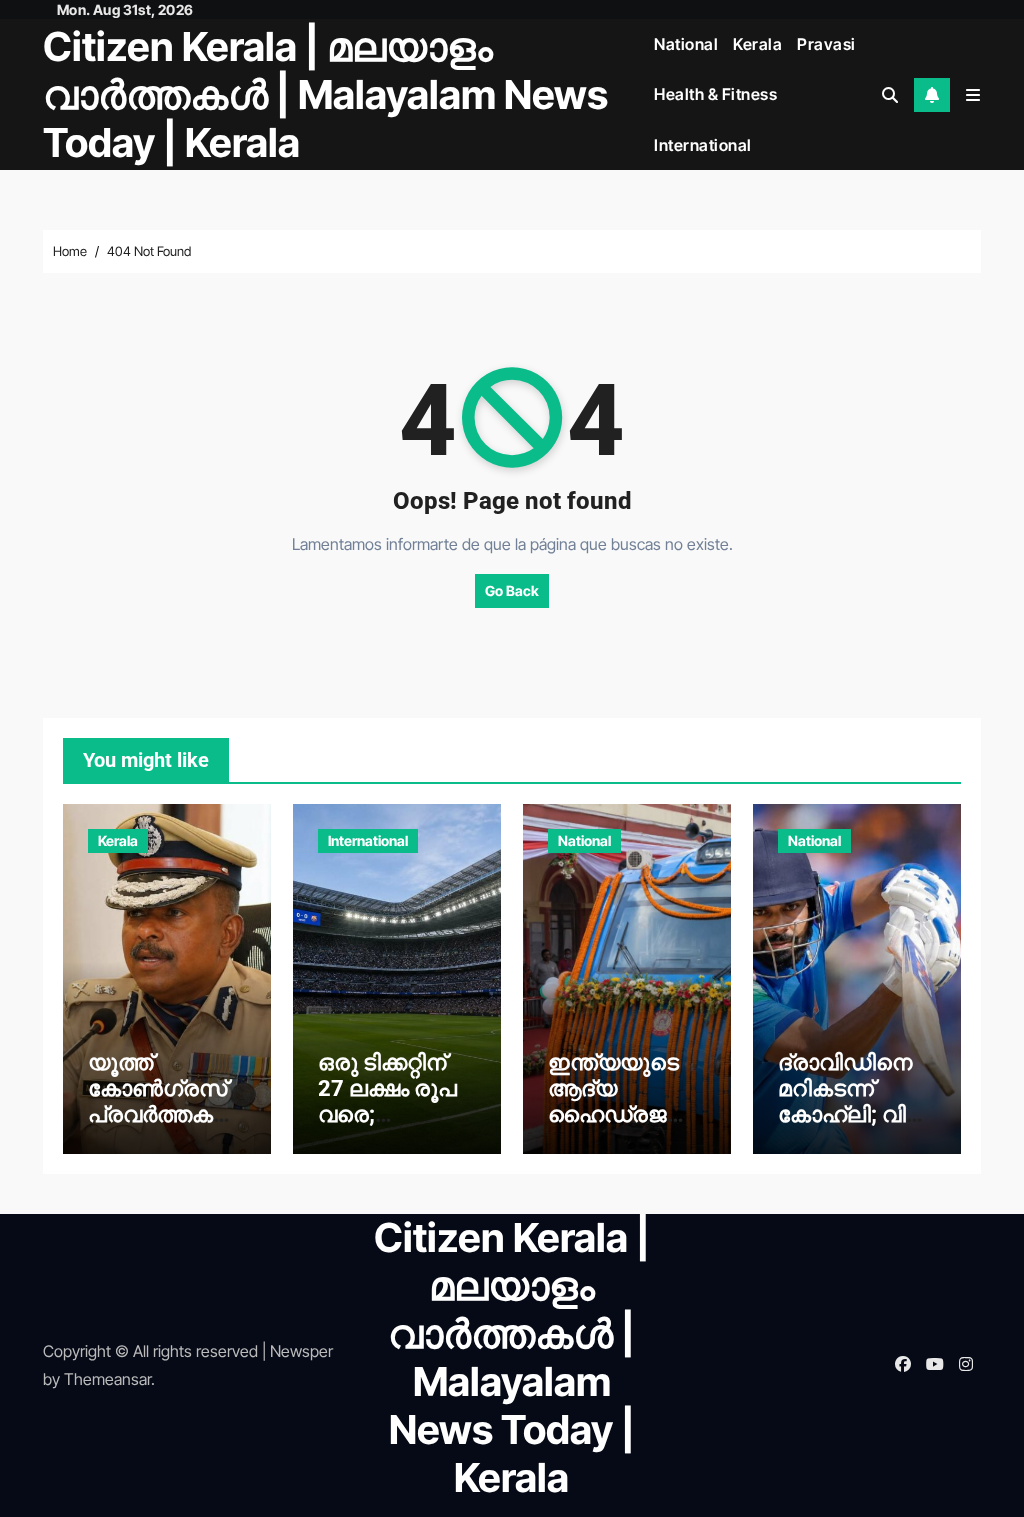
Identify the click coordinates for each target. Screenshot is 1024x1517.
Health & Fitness (715, 94)
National (686, 44)
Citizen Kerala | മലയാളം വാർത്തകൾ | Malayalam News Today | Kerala (325, 94)
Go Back (512, 590)
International (703, 145)
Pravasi (826, 44)
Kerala (757, 44)
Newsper (301, 1351)
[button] (973, 95)
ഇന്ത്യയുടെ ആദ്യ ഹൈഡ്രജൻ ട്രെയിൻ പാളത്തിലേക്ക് (619, 1115)
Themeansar (107, 1379)
